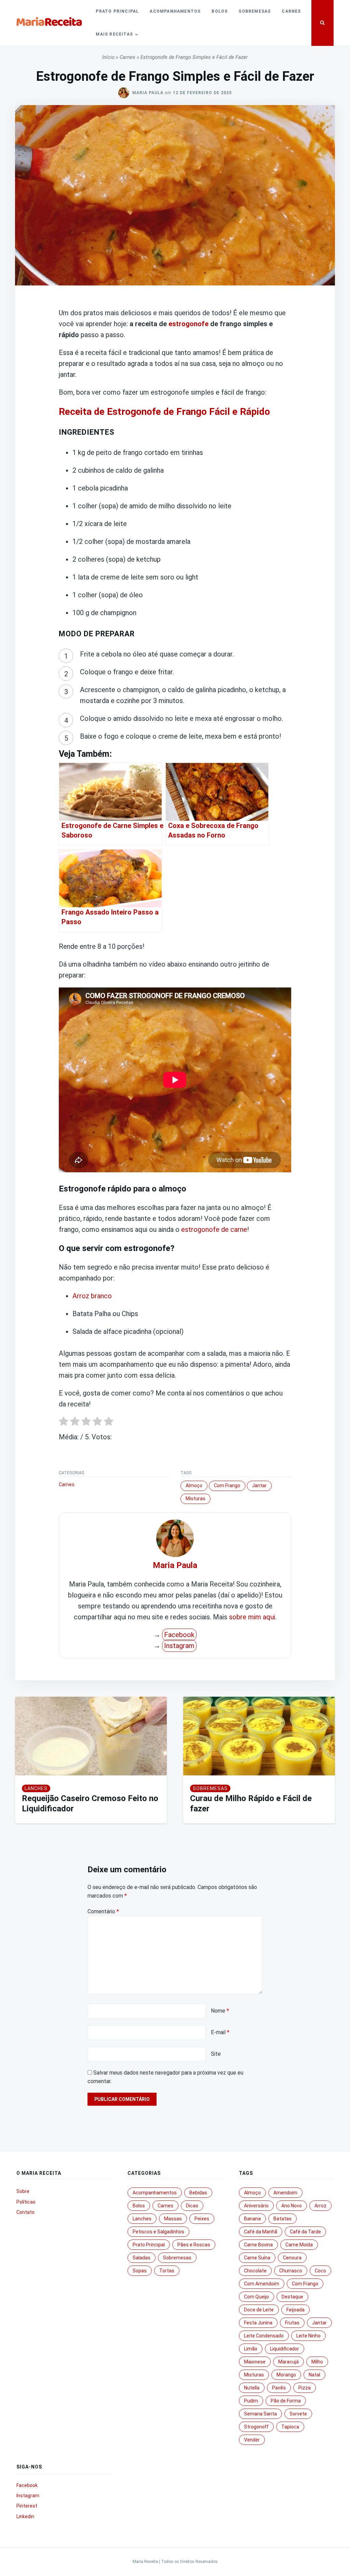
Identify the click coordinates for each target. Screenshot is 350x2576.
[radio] (64, 1423)
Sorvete (298, 2414)
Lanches (36, 1788)
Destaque (292, 2297)
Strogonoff (256, 2427)
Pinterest (27, 2506)
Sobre (23, 2191)
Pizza (305, 2388)
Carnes (291, 11)
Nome (220, 2011)
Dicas (192, 2206)
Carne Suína (257, 2258)
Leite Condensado (264, 2336)
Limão (251, 2349)
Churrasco (291, 2271)
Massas (173, 2219)
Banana (252, 2219)
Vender (252, 2440)
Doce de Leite (259, 2310)
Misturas (196, 1499)
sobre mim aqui (252, 1617)
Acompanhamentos (175, 11)
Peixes (202, 2219)
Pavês (279, 2388)
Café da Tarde (305, 2232)
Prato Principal (117, 11)
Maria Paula (148, 93)
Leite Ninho (308, 2336)
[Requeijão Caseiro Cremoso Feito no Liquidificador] (91, 1736)
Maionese (255, 2362)
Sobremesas (255, 11)
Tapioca (290, 2427)
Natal (314, 2375)
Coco (320, 2271)
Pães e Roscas (194, 2245)
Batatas (282, 2219)
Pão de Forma (286, 2401)
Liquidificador (285, 2349)
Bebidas (198, 2193)
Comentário (103, 1911)
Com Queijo (257, 2297)
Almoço (194, 1485)
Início (108, 57)
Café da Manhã (261, 2232)
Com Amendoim (262, 2284)
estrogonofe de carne (214, 1229)
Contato (25, 2212)
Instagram (179, 1646)
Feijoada (295, 2310)
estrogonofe (189, 324)
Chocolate (255, 2271)
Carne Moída (299, 2245)
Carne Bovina (258, 2245)
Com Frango (227, 1485)
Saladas (142, 2258)
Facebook (179, 1635)
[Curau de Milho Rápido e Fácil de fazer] (259, 1736)
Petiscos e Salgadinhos (158, 2232)
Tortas (167, 2271)
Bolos (220, 11)
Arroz (320, 2206)
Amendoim (285, 2193)
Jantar (259, 1485)
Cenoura (292, 2258)
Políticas (26, 2202)
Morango (286, 2375)
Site (216, 2054)
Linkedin (25, 2516)
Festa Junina (258, 2323)
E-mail (220, 2032)
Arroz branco (92, 1296)
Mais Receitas (114, 34)
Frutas (292, 2323)
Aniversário (256, 2206)
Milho (317, 2362)
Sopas (140, 2271)
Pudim (251, 2401)
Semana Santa (260, 2414)
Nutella (252, 2388)
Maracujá (288, 2362)
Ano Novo (292, 2206)
